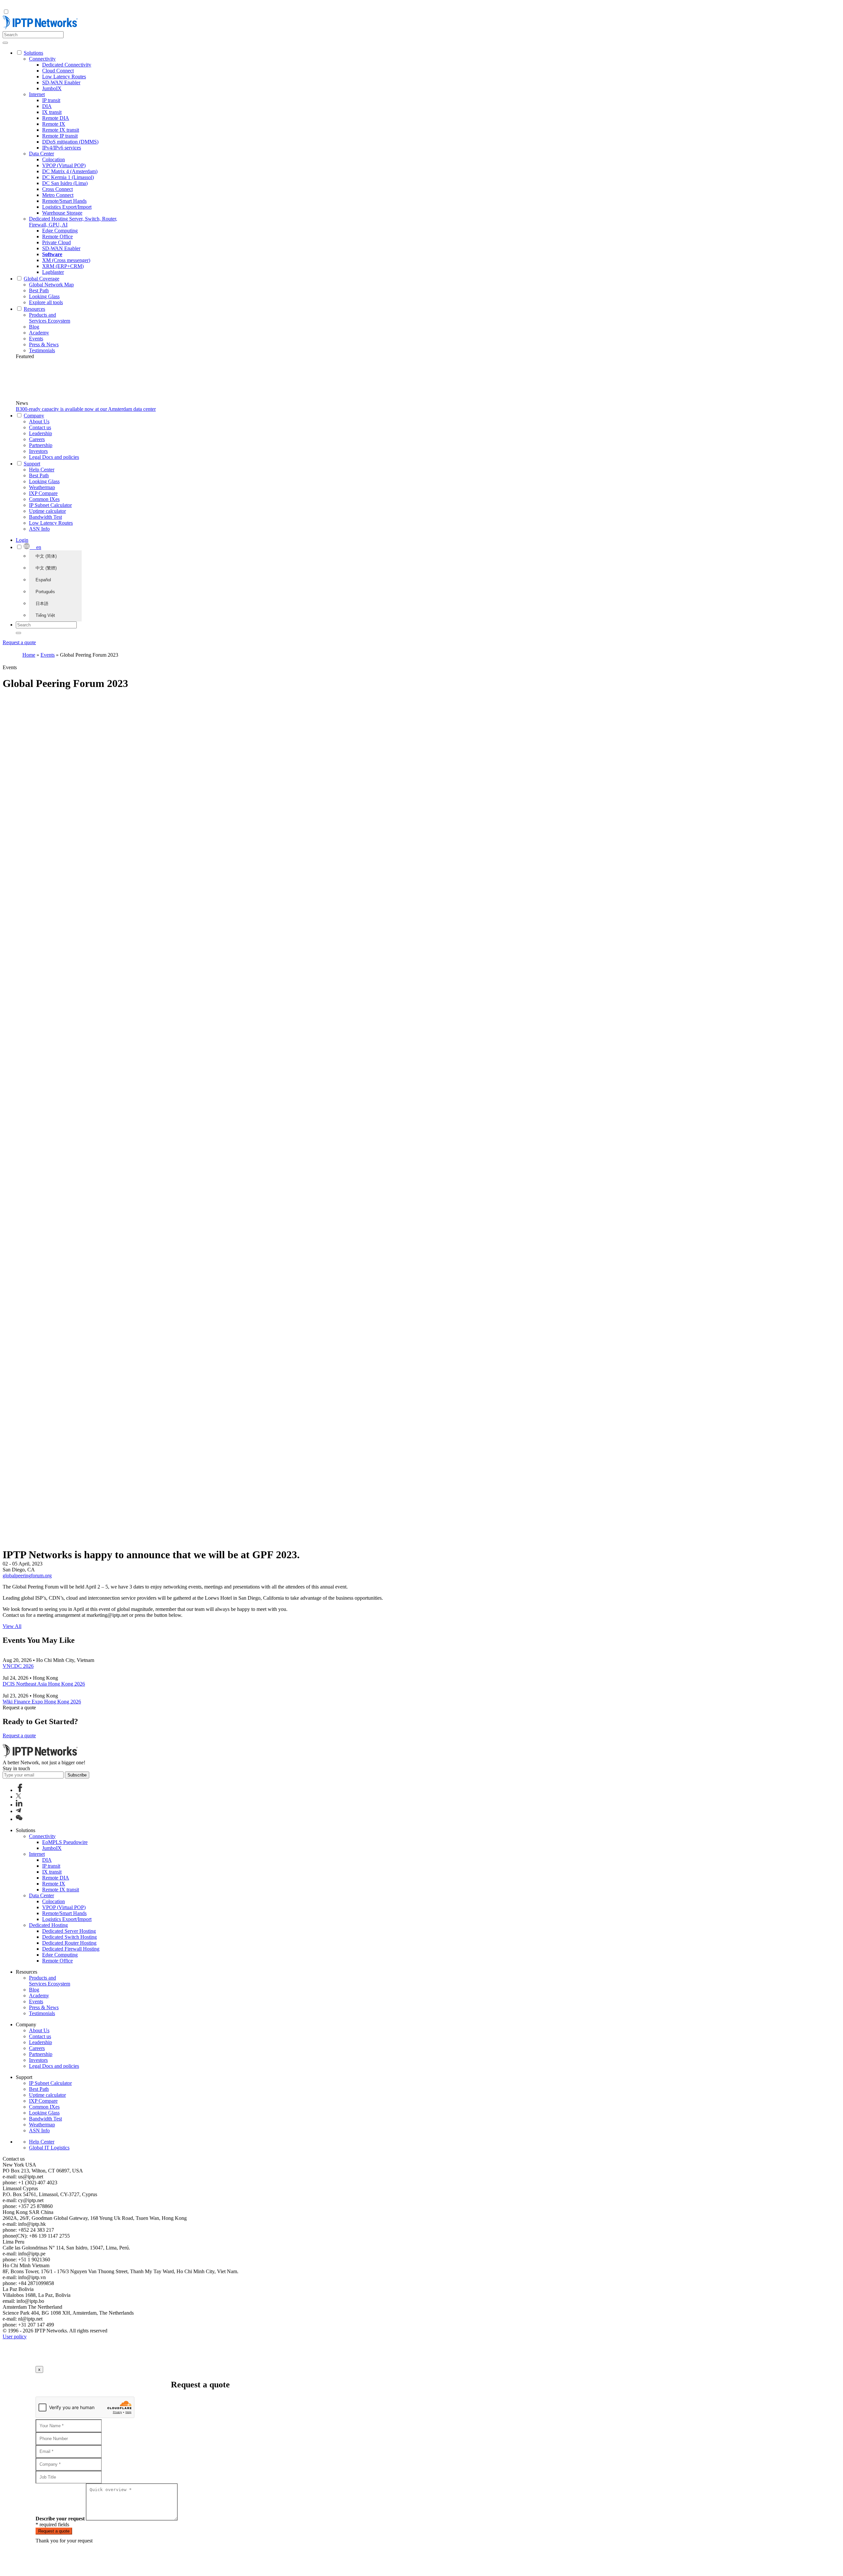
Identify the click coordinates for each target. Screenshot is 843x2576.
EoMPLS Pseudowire (65, 1842)
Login (22, 540)
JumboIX (52, 88)
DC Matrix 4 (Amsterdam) (70, 171)
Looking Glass (44, 296)
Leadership (41, 433)
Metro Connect (58, 195)
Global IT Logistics (49, 2148)
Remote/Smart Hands (64, 201)
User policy (15, 2337)
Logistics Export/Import (67, 207)
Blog (34, 327)
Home (29, 655)
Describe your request (60, 2519)
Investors (38, 451)
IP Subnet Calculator (50, 505)
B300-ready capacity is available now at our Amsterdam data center (86, 409)
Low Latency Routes (64, 77)
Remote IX (54, 124)
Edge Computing (60, 231)
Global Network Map (51, 285)
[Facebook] (20, 1790)
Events (36, 339)
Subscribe (77, 1775)
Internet (37, 94)
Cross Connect (57, 189)
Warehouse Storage (62, 213)
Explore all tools (46, 302)
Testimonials (42, 350)
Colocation (54, 159)
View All (12, 1626)
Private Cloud (56, 242)
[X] (18, 1797)
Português (45, 592)
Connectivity (42, 59)
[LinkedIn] (19, 1805)
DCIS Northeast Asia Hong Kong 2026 (44, 1684)
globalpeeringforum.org (27, 1576)
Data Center (41, 154)
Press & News (44, 344)
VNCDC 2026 (18, 1666)
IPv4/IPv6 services (62, 148)
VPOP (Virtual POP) (64, 165)
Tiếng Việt (45, 615)
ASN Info (39, 529)
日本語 (42, 604)
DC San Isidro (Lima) (65, 183)
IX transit (52, 112)
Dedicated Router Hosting (69, 1943)
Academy (39, 333)
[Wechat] (19, 1819)
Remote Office (57, 237)
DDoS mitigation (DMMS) (70, 142)
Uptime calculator (47, 511)
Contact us (40, 427)
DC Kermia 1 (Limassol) (68, 177)
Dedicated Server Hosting (69, 1931)
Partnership (41, 445)
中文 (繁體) (46, 568)
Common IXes (44, 499)
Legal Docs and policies (54, 457)
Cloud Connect (58, 71)
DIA (47, 106)
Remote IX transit (61, 130)
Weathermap (42, 487)
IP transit (51, 100)
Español (43, 580)
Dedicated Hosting (48, 1925)
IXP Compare (43, 493)
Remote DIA (56, 118)
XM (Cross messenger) (66, 260)
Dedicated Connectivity (67, 65)
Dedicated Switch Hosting (69, 1937)
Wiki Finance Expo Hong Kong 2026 (42, 1702)
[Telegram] (18, 1811)
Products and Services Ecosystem (50, 318)
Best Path (39, 290)
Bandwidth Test (45, 517)
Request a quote (19, 642)
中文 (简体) (46, 556)
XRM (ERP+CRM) (63, 266)
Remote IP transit (60, 136)
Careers (37, 439)
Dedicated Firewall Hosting (71, 1949)
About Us (39, 421)
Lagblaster (53, 272)
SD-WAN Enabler (61, 82)
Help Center (42, 470)
